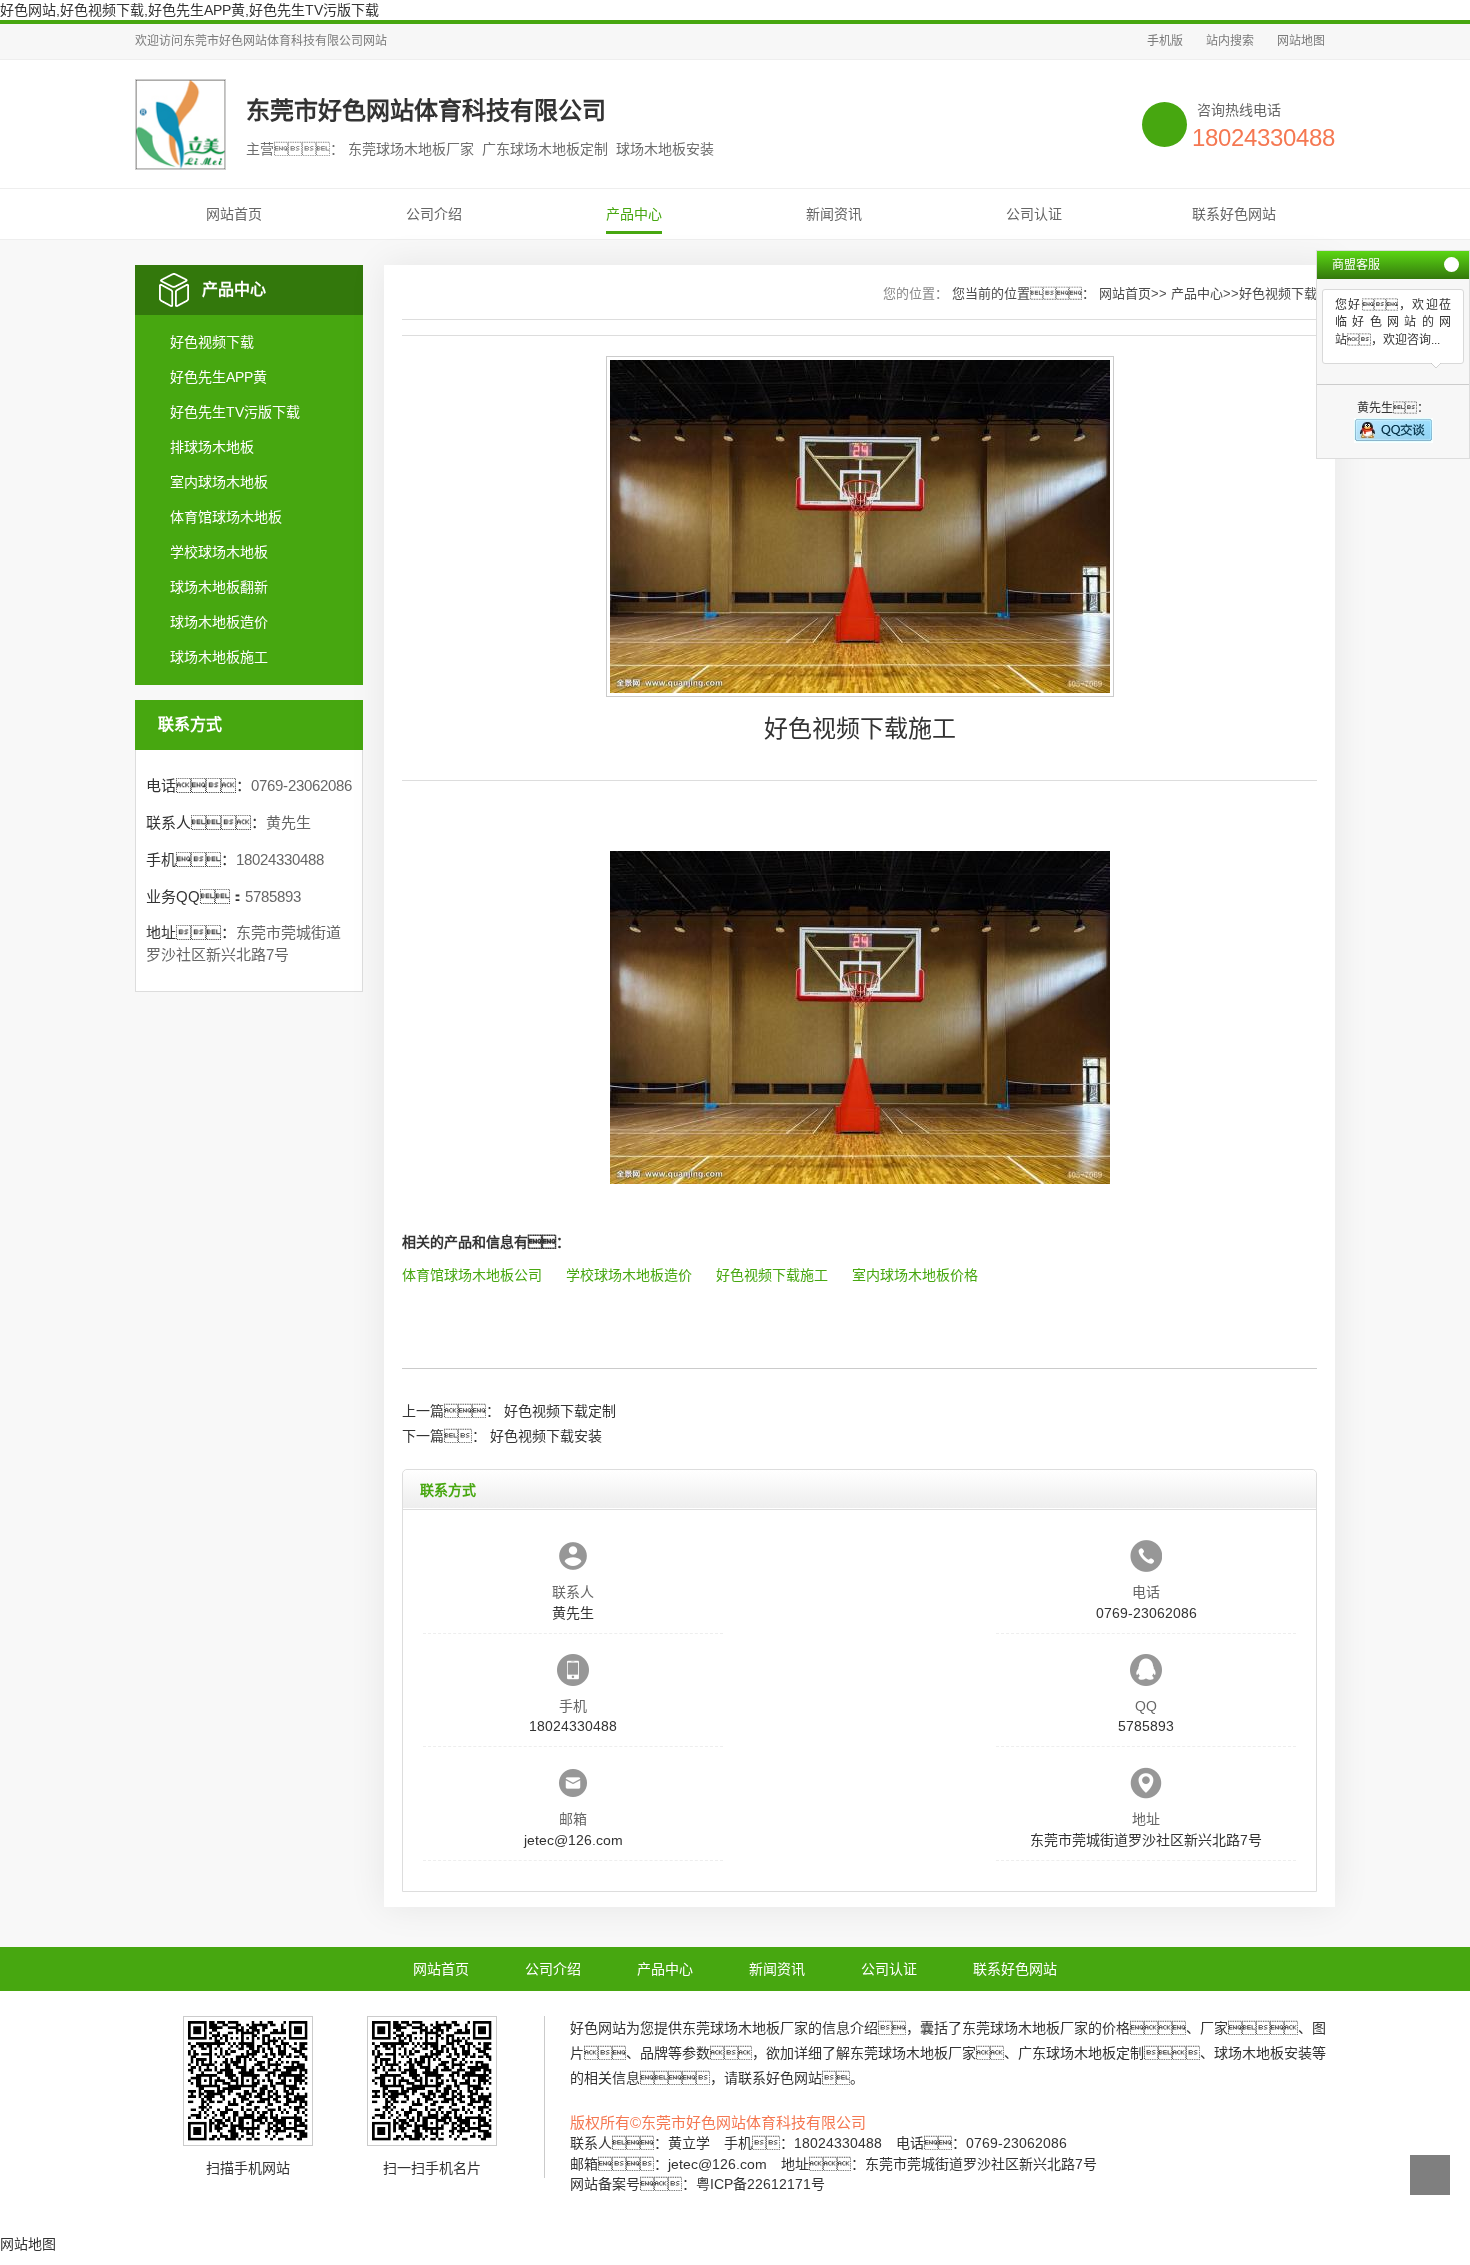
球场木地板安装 (1263, 2053)
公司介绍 (434, 214)
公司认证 (1034, 214)
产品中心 (634, 214)
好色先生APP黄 (218, 377)
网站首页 (234, 214)
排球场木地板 (212, 447)
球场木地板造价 (219, 622)
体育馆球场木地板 (226, 517)
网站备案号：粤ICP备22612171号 (697, 2184)
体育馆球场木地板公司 (472, 1275)
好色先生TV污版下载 (235, 412)
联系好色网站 (1234, 214)
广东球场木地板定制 (1081, 2053)
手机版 (1165, 41)
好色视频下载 (212, 342)
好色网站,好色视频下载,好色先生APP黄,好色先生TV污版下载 (189, 10)
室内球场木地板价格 (915, 1275)
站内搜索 (1230, 41)
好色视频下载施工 (772, 1275)
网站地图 (1301, 41)
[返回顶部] (1430, 2175)
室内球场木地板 (219, 482)
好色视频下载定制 (560, 1411)
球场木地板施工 (219, 657)
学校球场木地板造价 (629, 1275)
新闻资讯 (834, 214)
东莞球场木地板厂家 (745, 2028)
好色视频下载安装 (546, 1436)
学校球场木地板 (219, 552)
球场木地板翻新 (219, 587)
